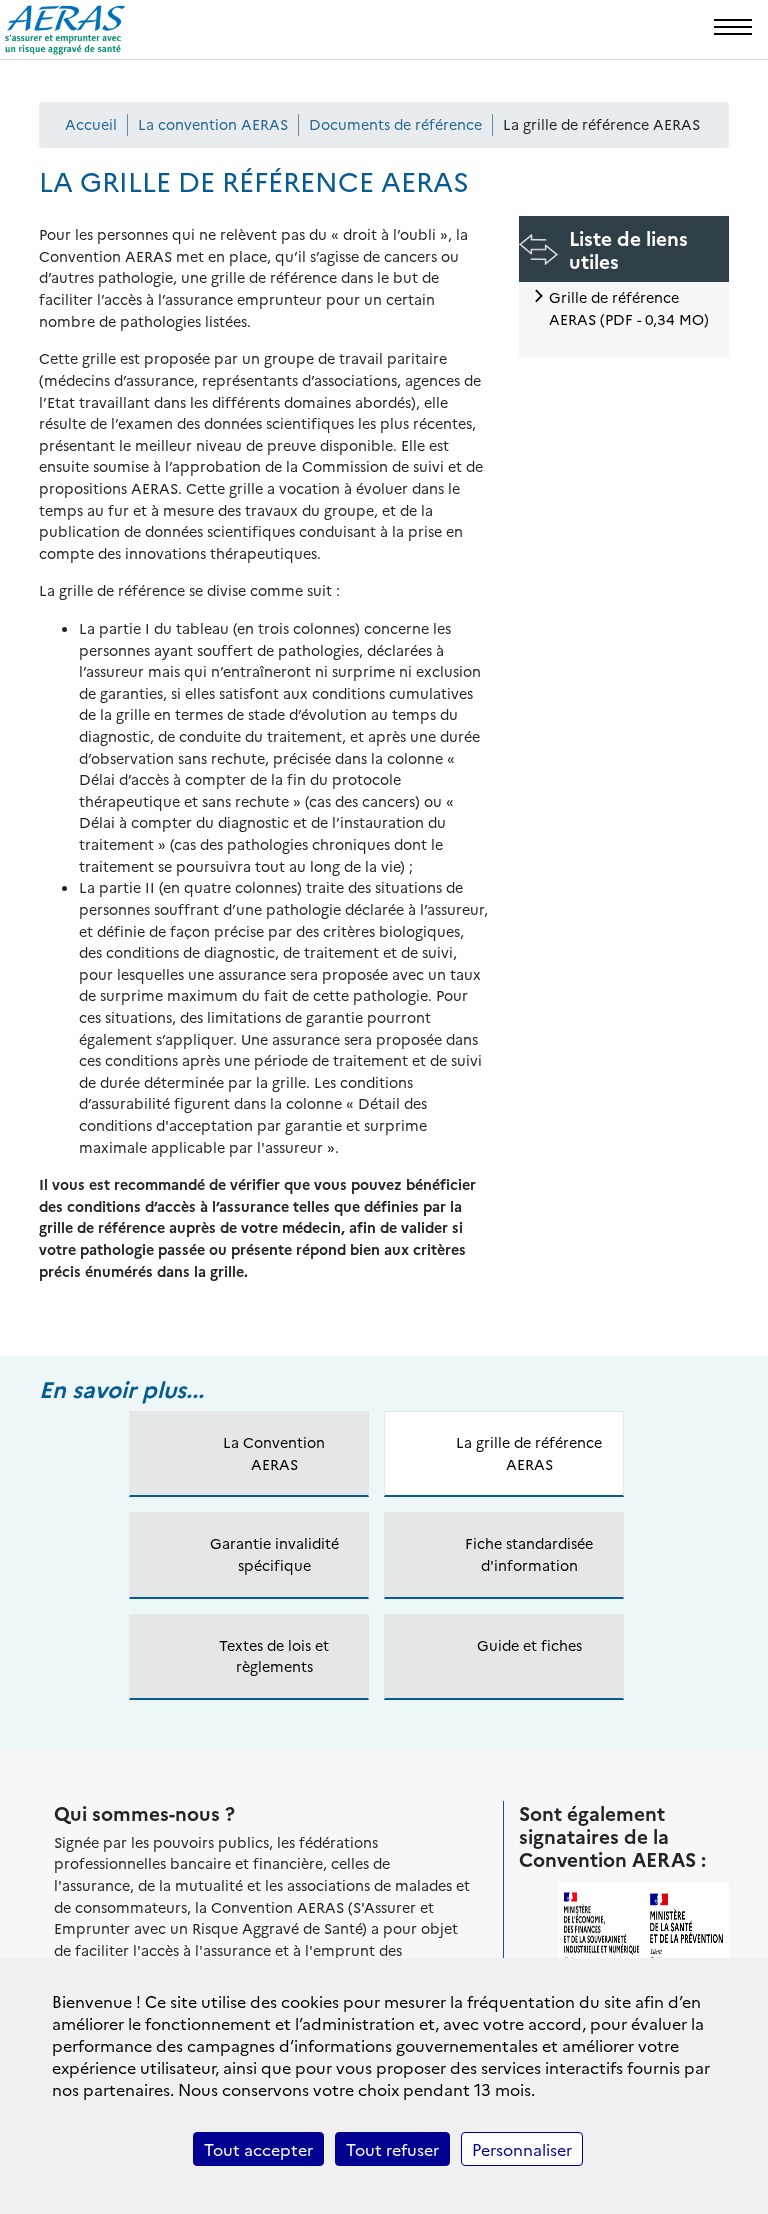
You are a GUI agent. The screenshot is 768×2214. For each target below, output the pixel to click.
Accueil (91, 124)
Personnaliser (522, 2149)
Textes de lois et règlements (274, 1656)
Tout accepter (258, 2149)
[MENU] (733, 27)
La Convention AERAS (274, 1453)
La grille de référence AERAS (529, 1453)
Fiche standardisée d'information (529, 1554)
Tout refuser (392, 2149)
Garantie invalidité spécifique (274, 1554)
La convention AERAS (213, 124)
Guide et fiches (529, 1645)
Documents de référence (395, 124)
